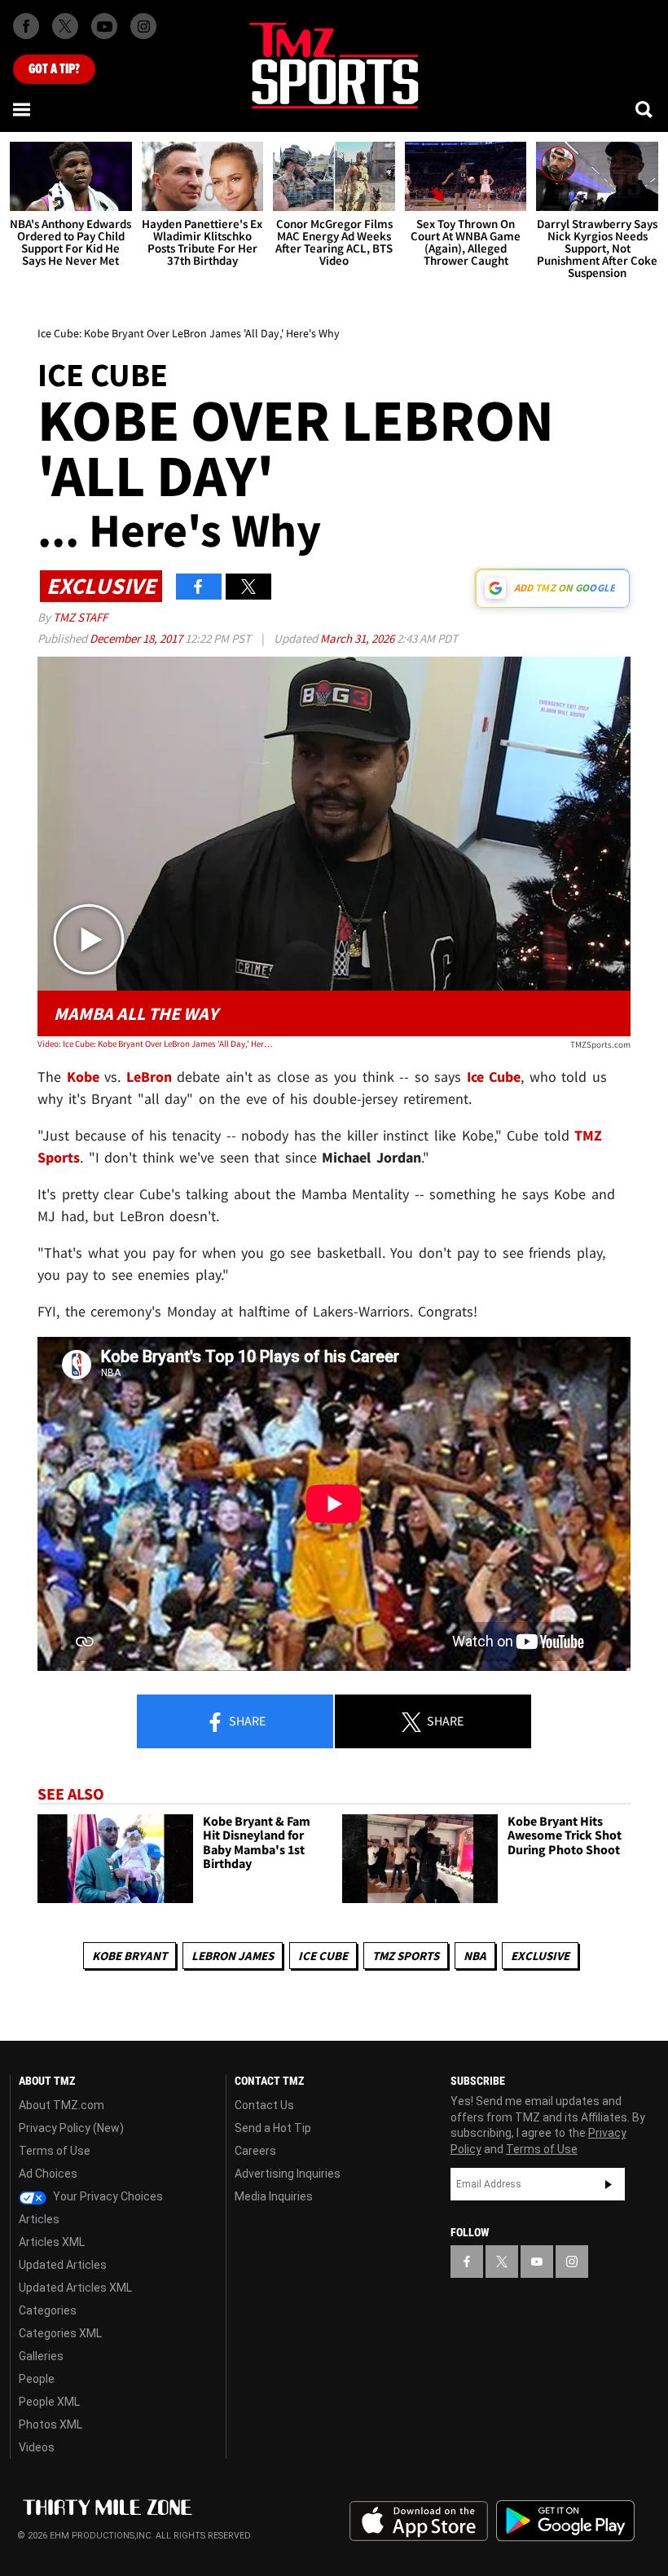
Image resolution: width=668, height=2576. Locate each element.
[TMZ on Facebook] (26, 26)
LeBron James (233, 1956)
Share (246, 1721)
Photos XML (51, 2424)
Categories (48, 2310)
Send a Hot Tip (273, 2128)
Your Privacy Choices (107, 2196)
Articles (39, 2219)
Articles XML (52, 2242)
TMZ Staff (80, 617)
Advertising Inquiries (288, 2174)
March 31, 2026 (358, 638)
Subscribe (609, 2184)
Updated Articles (63, 2265)
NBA (475, 1956)
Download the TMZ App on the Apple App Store (419, 2521)
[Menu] (23, 109)
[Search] (645, 109)
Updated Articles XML (75, 2288)
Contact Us (264, 2105)
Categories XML (60, 2333)
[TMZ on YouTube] (537, 2262)
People (37, 2379)
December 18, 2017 (137, 638)
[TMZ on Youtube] (104, 26)
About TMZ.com (62, 2105)
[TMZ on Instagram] (143, 26)
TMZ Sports (406, 1956)
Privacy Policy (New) (71, 2128)
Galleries (41, 2356)
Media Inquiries (274, 2196)
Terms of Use (55, 2151)
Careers (255, 2151)
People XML (49, 2402)
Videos (37, 2447)
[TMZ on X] (65, 26)
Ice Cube (323, 1956)
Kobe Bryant (130, 1956)
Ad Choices (48, 2174)
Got (54, 69)
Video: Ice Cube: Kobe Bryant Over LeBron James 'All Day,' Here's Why (156, 1044)
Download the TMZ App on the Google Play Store (565, 2521)
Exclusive (540, 1956)
